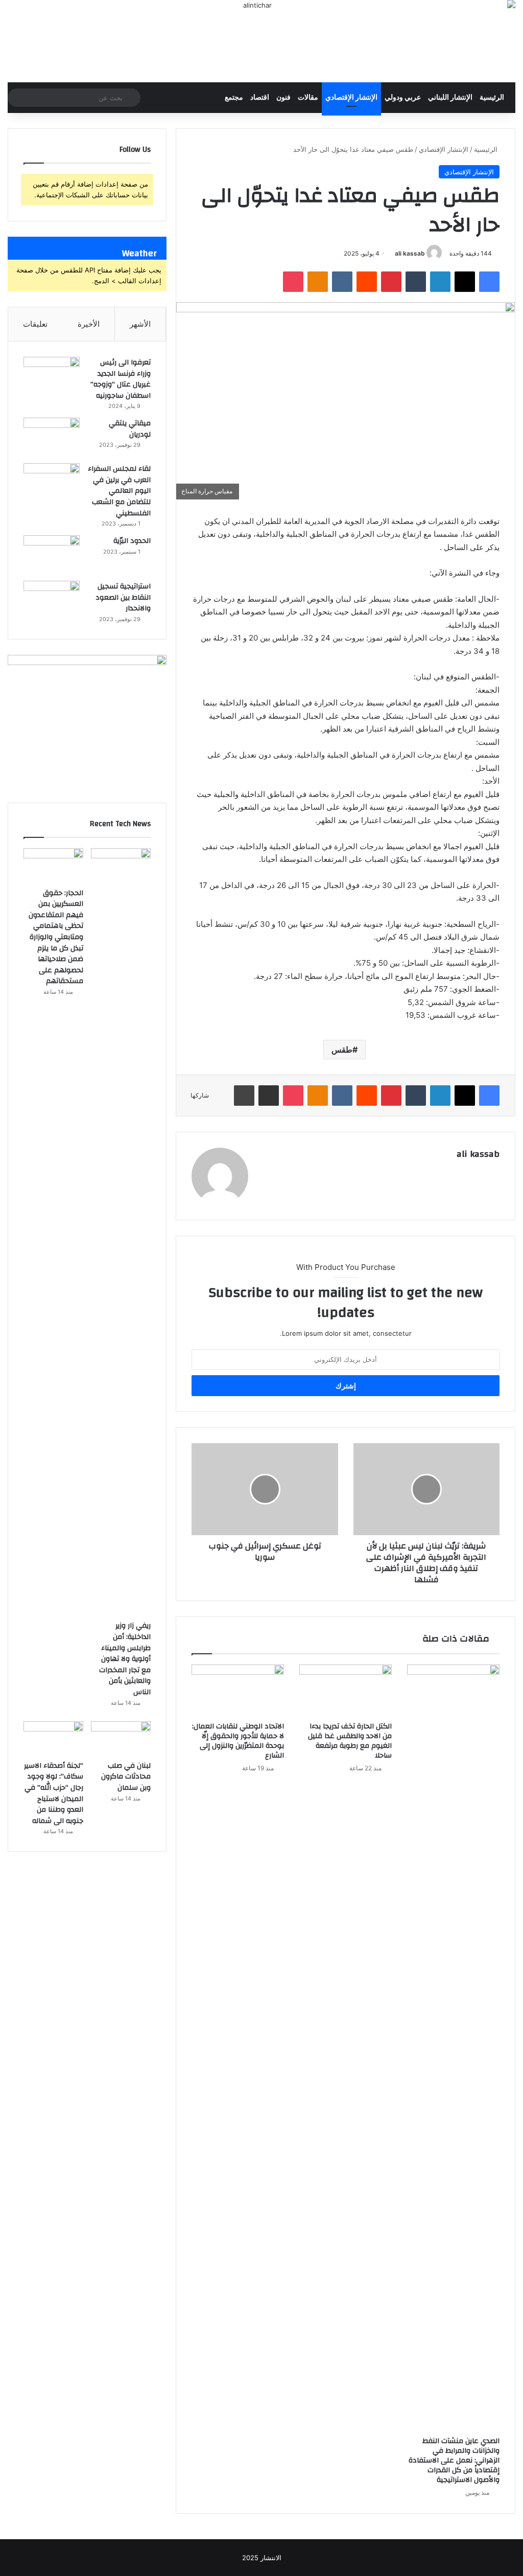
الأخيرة (89, 324)
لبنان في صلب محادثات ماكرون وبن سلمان (126, 1777)
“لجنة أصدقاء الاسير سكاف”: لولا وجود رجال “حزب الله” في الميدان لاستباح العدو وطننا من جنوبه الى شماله (54, 1793)
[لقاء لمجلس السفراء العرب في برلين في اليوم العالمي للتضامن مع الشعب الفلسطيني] (52, 482)
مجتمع (234, 98)
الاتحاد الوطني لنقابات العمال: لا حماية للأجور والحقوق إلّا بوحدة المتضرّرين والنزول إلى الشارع (238, 1741)
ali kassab (410, 253)
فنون (283, 98)
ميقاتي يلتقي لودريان (130, 429)
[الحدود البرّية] (52, 554)
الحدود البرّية (132, 541)
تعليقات (35, 324)
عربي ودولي (403, 98)
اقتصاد (260, 98)
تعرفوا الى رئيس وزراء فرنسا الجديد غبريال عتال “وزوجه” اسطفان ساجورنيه (121, 379)
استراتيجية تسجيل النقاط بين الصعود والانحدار (123, 597)
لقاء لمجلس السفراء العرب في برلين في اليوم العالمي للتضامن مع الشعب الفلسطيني (119, 491)
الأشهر (140, 324)
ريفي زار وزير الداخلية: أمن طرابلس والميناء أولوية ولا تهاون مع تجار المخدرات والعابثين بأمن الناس (125, 1659)
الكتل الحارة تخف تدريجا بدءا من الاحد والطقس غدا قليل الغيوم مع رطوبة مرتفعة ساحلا (350, 1741)
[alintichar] (261, 41)
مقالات (308, 98)
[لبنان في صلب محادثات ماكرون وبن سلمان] (121, 1738)
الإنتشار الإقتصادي (351, 98)
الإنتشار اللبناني (450, 98)
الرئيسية (492, 98)
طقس (342, 1050)
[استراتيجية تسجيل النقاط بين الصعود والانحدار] (52, 600)
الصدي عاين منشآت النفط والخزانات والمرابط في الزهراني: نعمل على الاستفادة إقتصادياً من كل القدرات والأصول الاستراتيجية (454, 2460)
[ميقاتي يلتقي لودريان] (52, 437)
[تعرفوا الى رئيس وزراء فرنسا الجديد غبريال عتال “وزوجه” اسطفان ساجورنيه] (52, 376)
